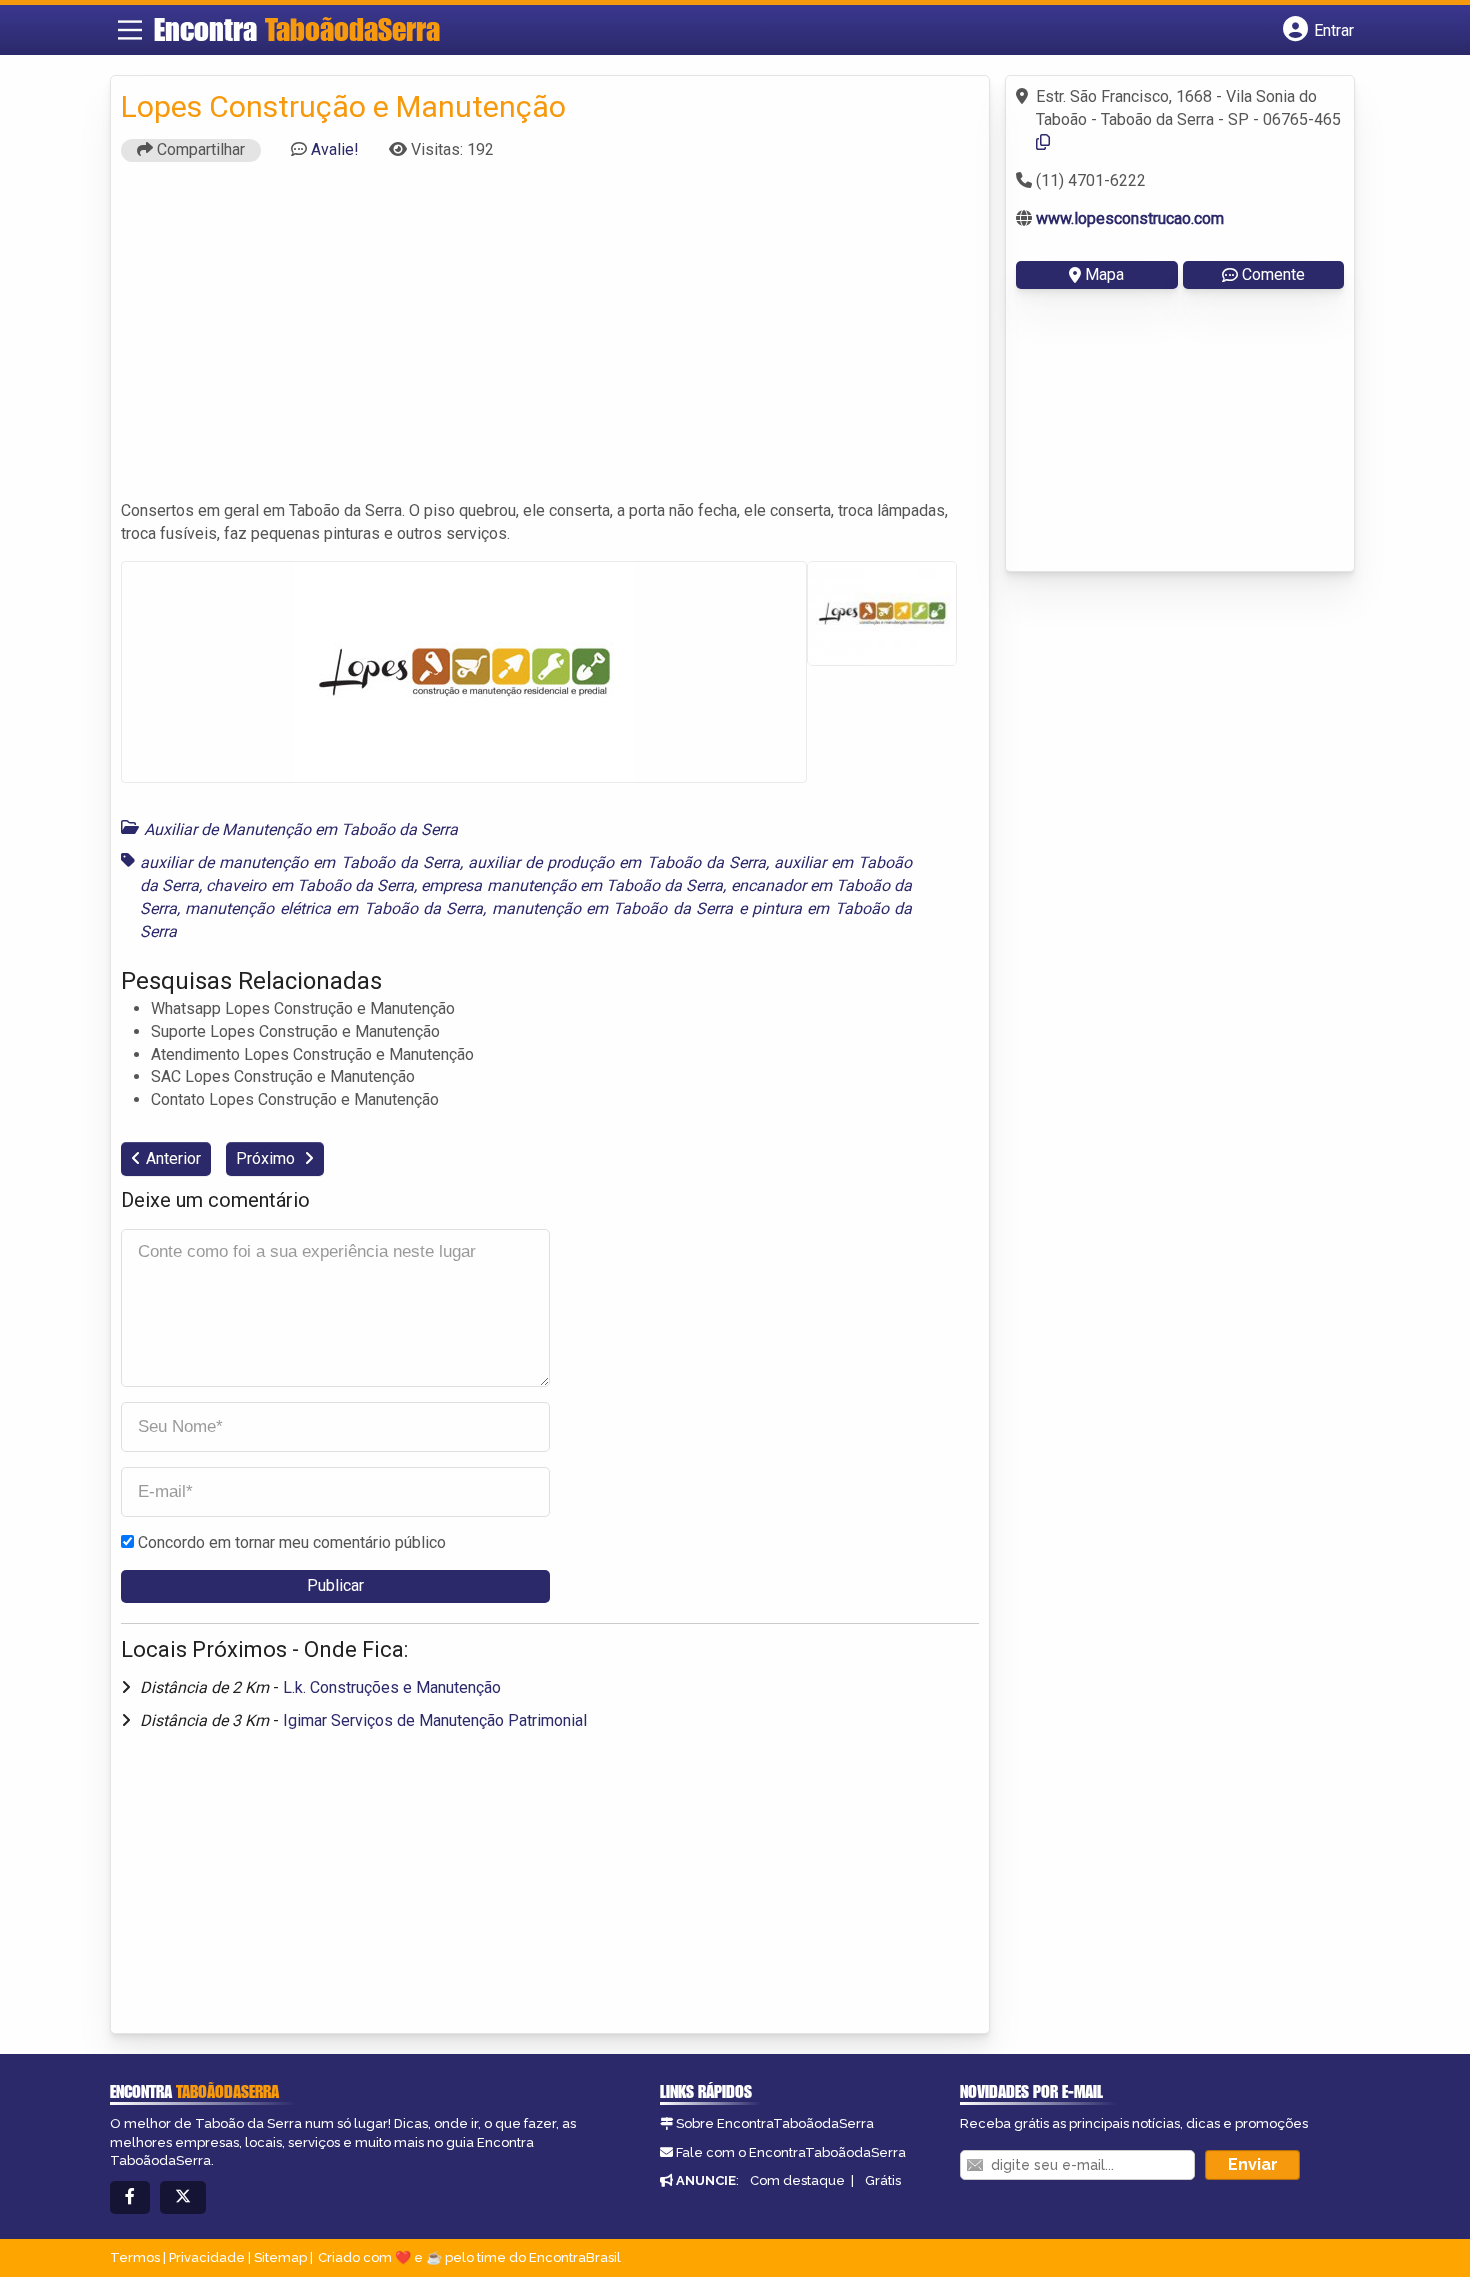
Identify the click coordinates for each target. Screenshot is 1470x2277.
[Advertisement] (550, 340)
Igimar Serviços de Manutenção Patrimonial (435, 1720)
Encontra (297, 29)
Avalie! (335, 149)
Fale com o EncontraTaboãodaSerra (791, 2152)
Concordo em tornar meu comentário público (292, 1542)
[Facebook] (130, 2197)
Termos (135, 2257)
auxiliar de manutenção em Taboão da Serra (300, 862)
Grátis (883, 2180)
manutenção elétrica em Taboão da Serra (334, 908)
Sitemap (280, 2257)
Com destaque (797, 2180)
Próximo (267, 1158)
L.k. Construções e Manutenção (392, 1687)
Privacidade (207, 2257)
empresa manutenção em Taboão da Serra (572, 885)
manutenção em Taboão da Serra (613, 908)
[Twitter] (183, 2197)
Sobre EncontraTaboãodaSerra (775, 2123)
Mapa (1104, 274)
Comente (1273, 274)
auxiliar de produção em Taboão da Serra (617, 862)
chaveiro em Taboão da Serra (310, 885)
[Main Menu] (130, 30)
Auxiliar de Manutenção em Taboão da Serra (301, 829)
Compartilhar (199, 149)
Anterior (173, 1158)
